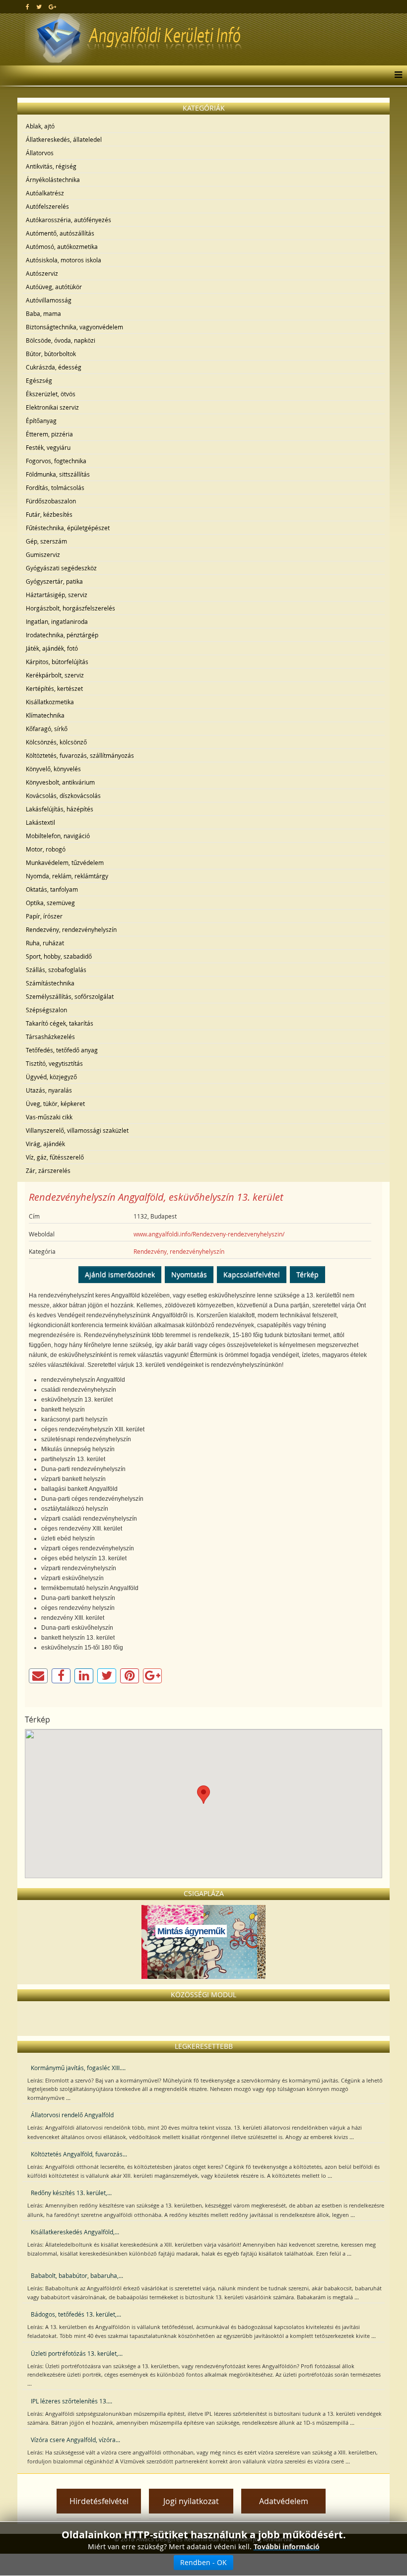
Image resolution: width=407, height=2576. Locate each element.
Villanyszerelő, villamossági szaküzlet (77, 1130)
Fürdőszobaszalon (51, 501)
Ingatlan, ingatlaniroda (57, 621)
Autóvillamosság (49, 300)
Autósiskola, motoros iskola (64, 260)
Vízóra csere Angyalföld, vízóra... (75, 2440)
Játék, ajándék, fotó (52, 648)
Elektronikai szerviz (52, 407)
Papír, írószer (44, 916)
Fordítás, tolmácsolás (55, 488)
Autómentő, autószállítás (60, 233)
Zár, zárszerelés (48, 1170)
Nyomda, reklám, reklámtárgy (67, 876)
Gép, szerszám (46, 541)
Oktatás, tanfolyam (52, 889)
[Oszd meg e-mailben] (38, 1676)
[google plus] (52, 6)
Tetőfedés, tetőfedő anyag (62, 1050)
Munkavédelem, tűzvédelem (65, 862)
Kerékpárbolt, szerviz (55, 675)
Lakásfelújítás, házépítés (60, 809)
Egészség (39, 380)
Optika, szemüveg (50, 903)
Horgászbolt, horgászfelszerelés (70, 608)
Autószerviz (42, 273)
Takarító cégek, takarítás (60, 1023)
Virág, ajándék (45, 1144)
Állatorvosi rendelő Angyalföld (72, 2115)
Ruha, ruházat (45, 943)
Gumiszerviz (43, 554)
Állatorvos (40, 153)
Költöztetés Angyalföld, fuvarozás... (79, 2154)
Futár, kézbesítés (49, 514)
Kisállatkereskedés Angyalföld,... (75, 2232)
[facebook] (28, 6)
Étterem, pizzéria (49, 434)
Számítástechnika (50, 983)
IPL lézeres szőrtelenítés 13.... (71, 2401)
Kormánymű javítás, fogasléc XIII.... (78, 2068)
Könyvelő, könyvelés (53, 769)
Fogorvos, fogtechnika (56, 461)
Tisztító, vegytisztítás (54, 1063)
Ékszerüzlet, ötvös (51, 394)
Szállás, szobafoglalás (56, 970)
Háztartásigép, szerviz (57, 595)
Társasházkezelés (50, 1037)
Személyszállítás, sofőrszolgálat (70, 996)
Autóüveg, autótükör (54, 287)
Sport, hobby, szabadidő (59, 956)
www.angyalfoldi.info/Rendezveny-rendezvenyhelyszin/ (209, 1234)
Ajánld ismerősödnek (120, 1274)
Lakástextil (40, 822)
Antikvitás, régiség (51, 166)
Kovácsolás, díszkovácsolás (63, 796)
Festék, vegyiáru (48, 447)
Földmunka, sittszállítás (58, 474)
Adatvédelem (284, 2501)
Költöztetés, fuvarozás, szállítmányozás (80, 755)
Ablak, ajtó (40, 126)
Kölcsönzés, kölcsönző (56, 742)
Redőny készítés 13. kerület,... (71, 2193)
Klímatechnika (45, 715)
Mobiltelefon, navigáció (58, 836)
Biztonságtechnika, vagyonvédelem (74, 327)
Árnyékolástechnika (53, 180)
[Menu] (396, 75)
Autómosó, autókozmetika (62, 246)
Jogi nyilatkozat (191, 2501)
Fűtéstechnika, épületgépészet (68, 528)
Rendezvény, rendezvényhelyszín (71, 929)
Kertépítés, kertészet (54, 688)
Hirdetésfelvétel (99, 2501)
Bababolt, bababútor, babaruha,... (77, 2275)
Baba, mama (43, 313)
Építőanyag (41, 421)
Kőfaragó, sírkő (47, 729)
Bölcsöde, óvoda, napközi (61, 340)
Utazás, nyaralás (49, 1090)
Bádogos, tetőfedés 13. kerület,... (76, 2314)
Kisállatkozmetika (50, 702)
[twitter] (39, 6)
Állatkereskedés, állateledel (64, 139)
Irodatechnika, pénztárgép (62, 635)
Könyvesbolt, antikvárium (60, 782)
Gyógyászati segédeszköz (61, 568)
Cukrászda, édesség (54, 367)
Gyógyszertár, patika (54, 581)
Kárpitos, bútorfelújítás (57, 662)
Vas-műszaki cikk (49, 1117)
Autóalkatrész (45, 193)
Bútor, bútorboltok (51, 354)
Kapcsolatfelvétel (252, 1274)
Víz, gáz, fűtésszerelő (55, 1157)
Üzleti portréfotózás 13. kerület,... (77, 2353)
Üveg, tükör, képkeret (55, 1104)
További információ (287, 2546)
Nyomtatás (189, 1274)
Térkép (307, 1274)
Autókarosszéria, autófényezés (68, 220)
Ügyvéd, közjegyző (51, 1077)
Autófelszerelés (47, 206)
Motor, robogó (46, 849)
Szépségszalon (46, 1010)
